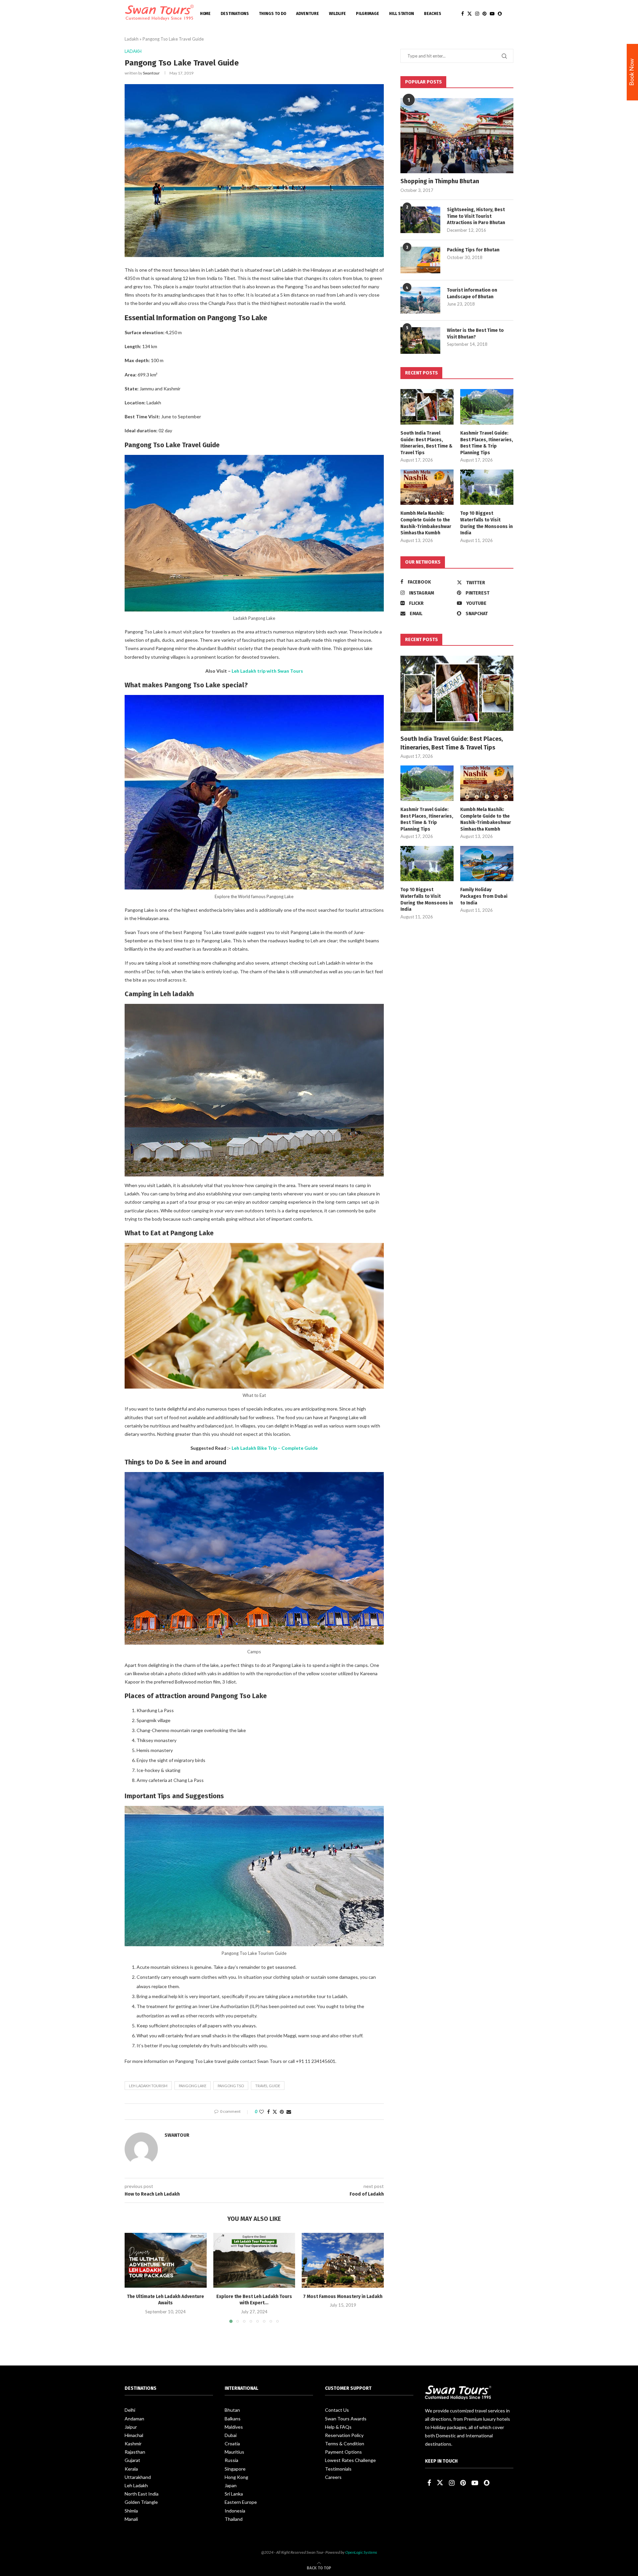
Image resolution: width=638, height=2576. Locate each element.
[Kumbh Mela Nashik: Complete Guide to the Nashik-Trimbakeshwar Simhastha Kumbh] (427, 487)
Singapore (235, 2469)
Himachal (134, 2435)
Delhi (130, 2410)
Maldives (234, 2427)
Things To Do (272, 14)
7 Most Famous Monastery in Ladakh (343, 2297)
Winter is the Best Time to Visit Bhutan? (475, 334)
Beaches (433, 14)
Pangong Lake (193, 2086)
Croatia (232, 2443)
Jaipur (131, 2427)
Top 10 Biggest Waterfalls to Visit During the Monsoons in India (486, 523)
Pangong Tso (231, 2086)
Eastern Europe (241, 2502)
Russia (231, 2460)
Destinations (235, 14)
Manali (131, 2519)
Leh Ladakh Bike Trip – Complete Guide (275, 1448)
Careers (333, 2477)
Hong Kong (236, 2477)
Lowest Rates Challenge (350, 2460)
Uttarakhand (138, 2477)
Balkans (233, 2419)
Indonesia (235, 2511)
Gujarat (132, 2460)
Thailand (234, 2519)
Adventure (308, 14)
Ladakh (132, 39)
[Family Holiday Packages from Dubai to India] (487, 864)
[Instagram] (477, 14)
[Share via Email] (289, 2112)
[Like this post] (262, 2112)
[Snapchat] (500, 14)
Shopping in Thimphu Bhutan (440, 181)
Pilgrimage (368, 14)
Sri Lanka (234, 2494)
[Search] (510, 14)
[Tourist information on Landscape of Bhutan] (420, 300)
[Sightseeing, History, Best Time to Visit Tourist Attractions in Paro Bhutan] (420, 220)
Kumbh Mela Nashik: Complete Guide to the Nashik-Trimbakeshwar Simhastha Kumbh (426, 523)
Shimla (131, 2511)
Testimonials (338, 2469)
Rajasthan (135, 2452)
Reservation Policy (344, 2435)
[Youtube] (492, 14)
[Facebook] (463, 14)
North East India (142, 2494)
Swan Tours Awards (346, 2419)
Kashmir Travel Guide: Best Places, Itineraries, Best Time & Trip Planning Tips (487, 443)
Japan (231, 2485)
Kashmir (133, 2443)
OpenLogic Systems (361, 2552)
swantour (151, 73)
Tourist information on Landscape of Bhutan (472, 293)
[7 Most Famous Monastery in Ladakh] (343, 2260)
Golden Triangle (141, 2502)
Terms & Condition (345, 2443)
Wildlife (337, 14)
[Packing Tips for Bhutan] (420, 260)
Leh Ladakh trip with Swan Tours (267, 671)
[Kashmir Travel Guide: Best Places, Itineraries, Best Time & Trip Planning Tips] (487, 407)
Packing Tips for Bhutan (473, 250)
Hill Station (402, 14)
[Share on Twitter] (275, 2112)
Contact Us (337, 2410)
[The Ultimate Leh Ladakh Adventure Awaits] (166, 2260)
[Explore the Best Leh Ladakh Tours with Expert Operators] (254, 2260)
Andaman (134, 2419)
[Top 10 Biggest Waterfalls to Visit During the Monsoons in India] (487, 487)
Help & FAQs (338, 2427)
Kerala (131, 2469)
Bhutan (232, 2410)
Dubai (231, 2435)
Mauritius (234, 2452)
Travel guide (268, 2086)
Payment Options (343, 2452)
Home (205, 14)
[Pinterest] (484, 14)
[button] (134, 2278)
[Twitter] (470, 14)
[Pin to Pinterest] (282, 2112)
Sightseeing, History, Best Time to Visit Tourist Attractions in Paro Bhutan (476, 216)
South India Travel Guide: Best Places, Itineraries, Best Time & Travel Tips (426, 443)
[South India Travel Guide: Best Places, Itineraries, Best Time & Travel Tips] (427, 407)
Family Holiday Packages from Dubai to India (484, 896)
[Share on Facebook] (268, 2112)
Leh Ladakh (136, 2485)
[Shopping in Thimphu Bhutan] (457, 136)
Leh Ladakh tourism (148, 2086)
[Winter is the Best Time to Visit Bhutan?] (420, 340)
